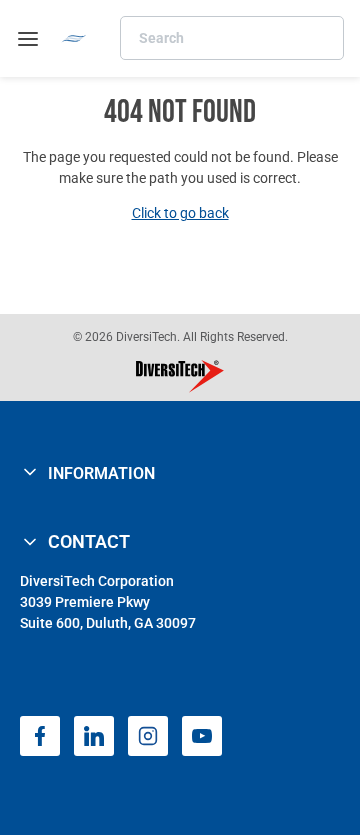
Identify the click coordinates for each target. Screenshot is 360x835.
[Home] (74, 38)
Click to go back (180, 213)
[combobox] (232, 38)
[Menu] (28, 39)
